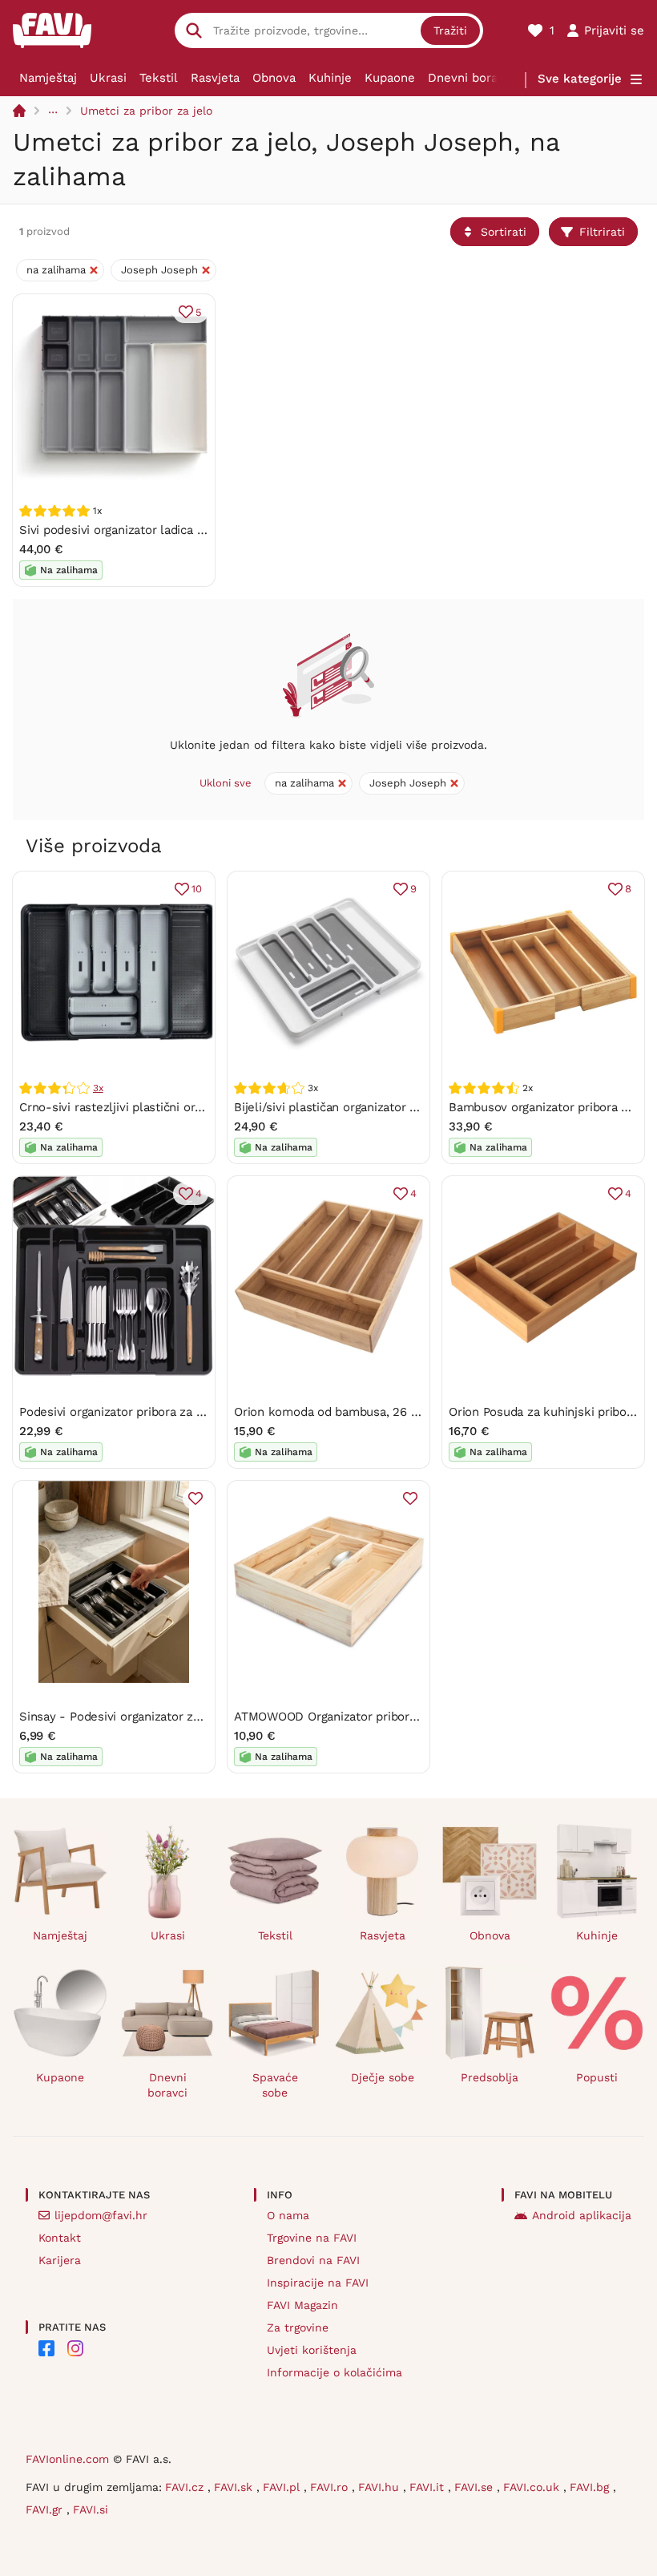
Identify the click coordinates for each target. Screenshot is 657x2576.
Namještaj (48, 78)
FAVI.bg (591, 2487)
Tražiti (450, 30)
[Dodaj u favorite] (195, 1498)
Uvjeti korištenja (312, 2350)
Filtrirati (602, 232)
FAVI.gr (46, 2509)
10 (197, 889)
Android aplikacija (582, 2215)
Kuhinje (330, 78)
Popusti (597, 2077)
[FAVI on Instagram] (75, 2348)
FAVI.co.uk (533, 2487)
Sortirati (504, 232)
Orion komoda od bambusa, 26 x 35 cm (345, 1412)
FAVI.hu (381, 2487)
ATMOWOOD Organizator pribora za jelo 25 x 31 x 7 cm (387, 1717)
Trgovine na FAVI (312, 2238)
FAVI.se (476, 2487)
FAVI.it (429, 2487)
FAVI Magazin (302, 2305)
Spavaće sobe (275, 2085)
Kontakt (60, 2238)
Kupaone (390, 78)
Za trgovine (298, 2327)
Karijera (60, 2260)
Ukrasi (108, 78)
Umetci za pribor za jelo (146, 111)
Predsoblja (490, 2077)
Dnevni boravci (471, 78)
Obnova (274, 78)
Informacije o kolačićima (335, 2372)
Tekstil (159, 78)
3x (98, 1088)
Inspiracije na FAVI (318, 2283)
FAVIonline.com (67, 2459)
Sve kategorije (580, 79)
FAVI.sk (235, 2487)
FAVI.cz (186, 2487)
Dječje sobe (383, 2077)
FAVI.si (91, 2509)
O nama (288, 2215)
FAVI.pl (283, 2487)
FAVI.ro (331, 2487)
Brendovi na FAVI (313, 2260)
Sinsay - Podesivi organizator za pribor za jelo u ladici (170, 1717)
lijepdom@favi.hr (101, 2215)
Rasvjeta (215, 78)
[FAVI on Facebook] (46, 2348)
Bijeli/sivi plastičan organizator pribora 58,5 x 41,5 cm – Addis (407, 1107)
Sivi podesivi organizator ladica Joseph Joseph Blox (165, 530)
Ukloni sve (226, 783)
